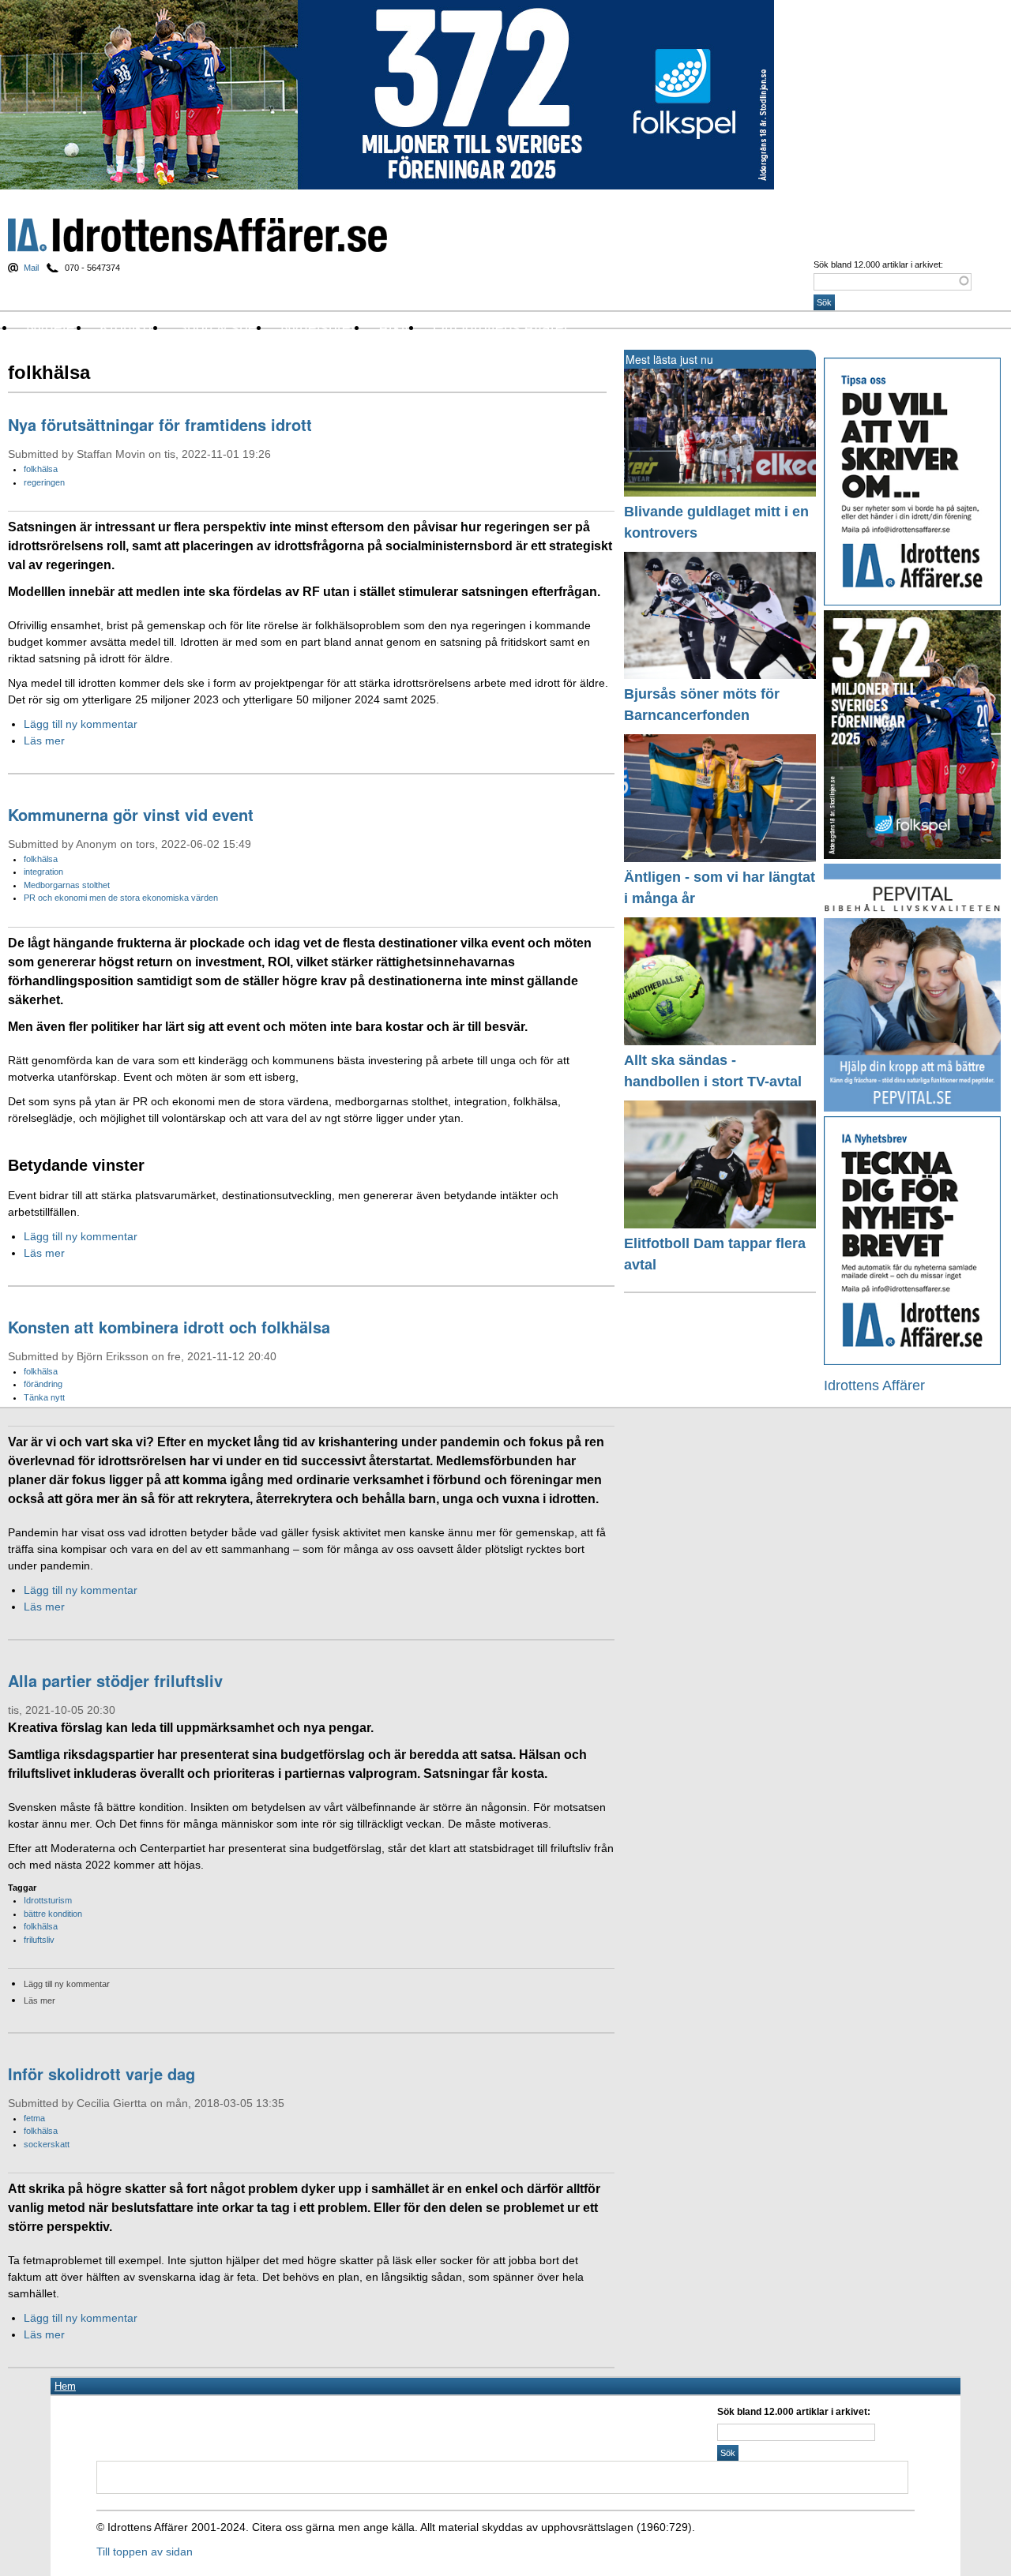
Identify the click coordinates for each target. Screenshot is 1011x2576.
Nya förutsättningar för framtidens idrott (160, 424)
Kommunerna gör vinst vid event (131, 814)
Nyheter (53, 327)
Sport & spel (218, 327)
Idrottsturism (48, 1900)
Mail (31, 268)
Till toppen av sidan (145, 2552)
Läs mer (44, 741)
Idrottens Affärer (197, 235)
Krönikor (128, 327)
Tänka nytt (44, 1397)
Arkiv (395, 327)
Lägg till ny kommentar (81, 724)
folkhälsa (41, 469)
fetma (34, 2118)
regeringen (44, 482)
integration (43, 872)
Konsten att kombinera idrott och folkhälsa (169, 1327)
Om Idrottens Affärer (501, 327)
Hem (65, 2386)
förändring (43, 1384)
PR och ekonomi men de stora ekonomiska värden (121, 898)
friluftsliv (39, 1940)
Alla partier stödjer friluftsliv (115, 1680)
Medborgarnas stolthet (67, 885)
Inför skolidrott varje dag (101, 2074)
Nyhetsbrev (319, 327)
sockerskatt (47, 2144)
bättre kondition (53, 1914)
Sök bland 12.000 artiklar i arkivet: (878, 264)
